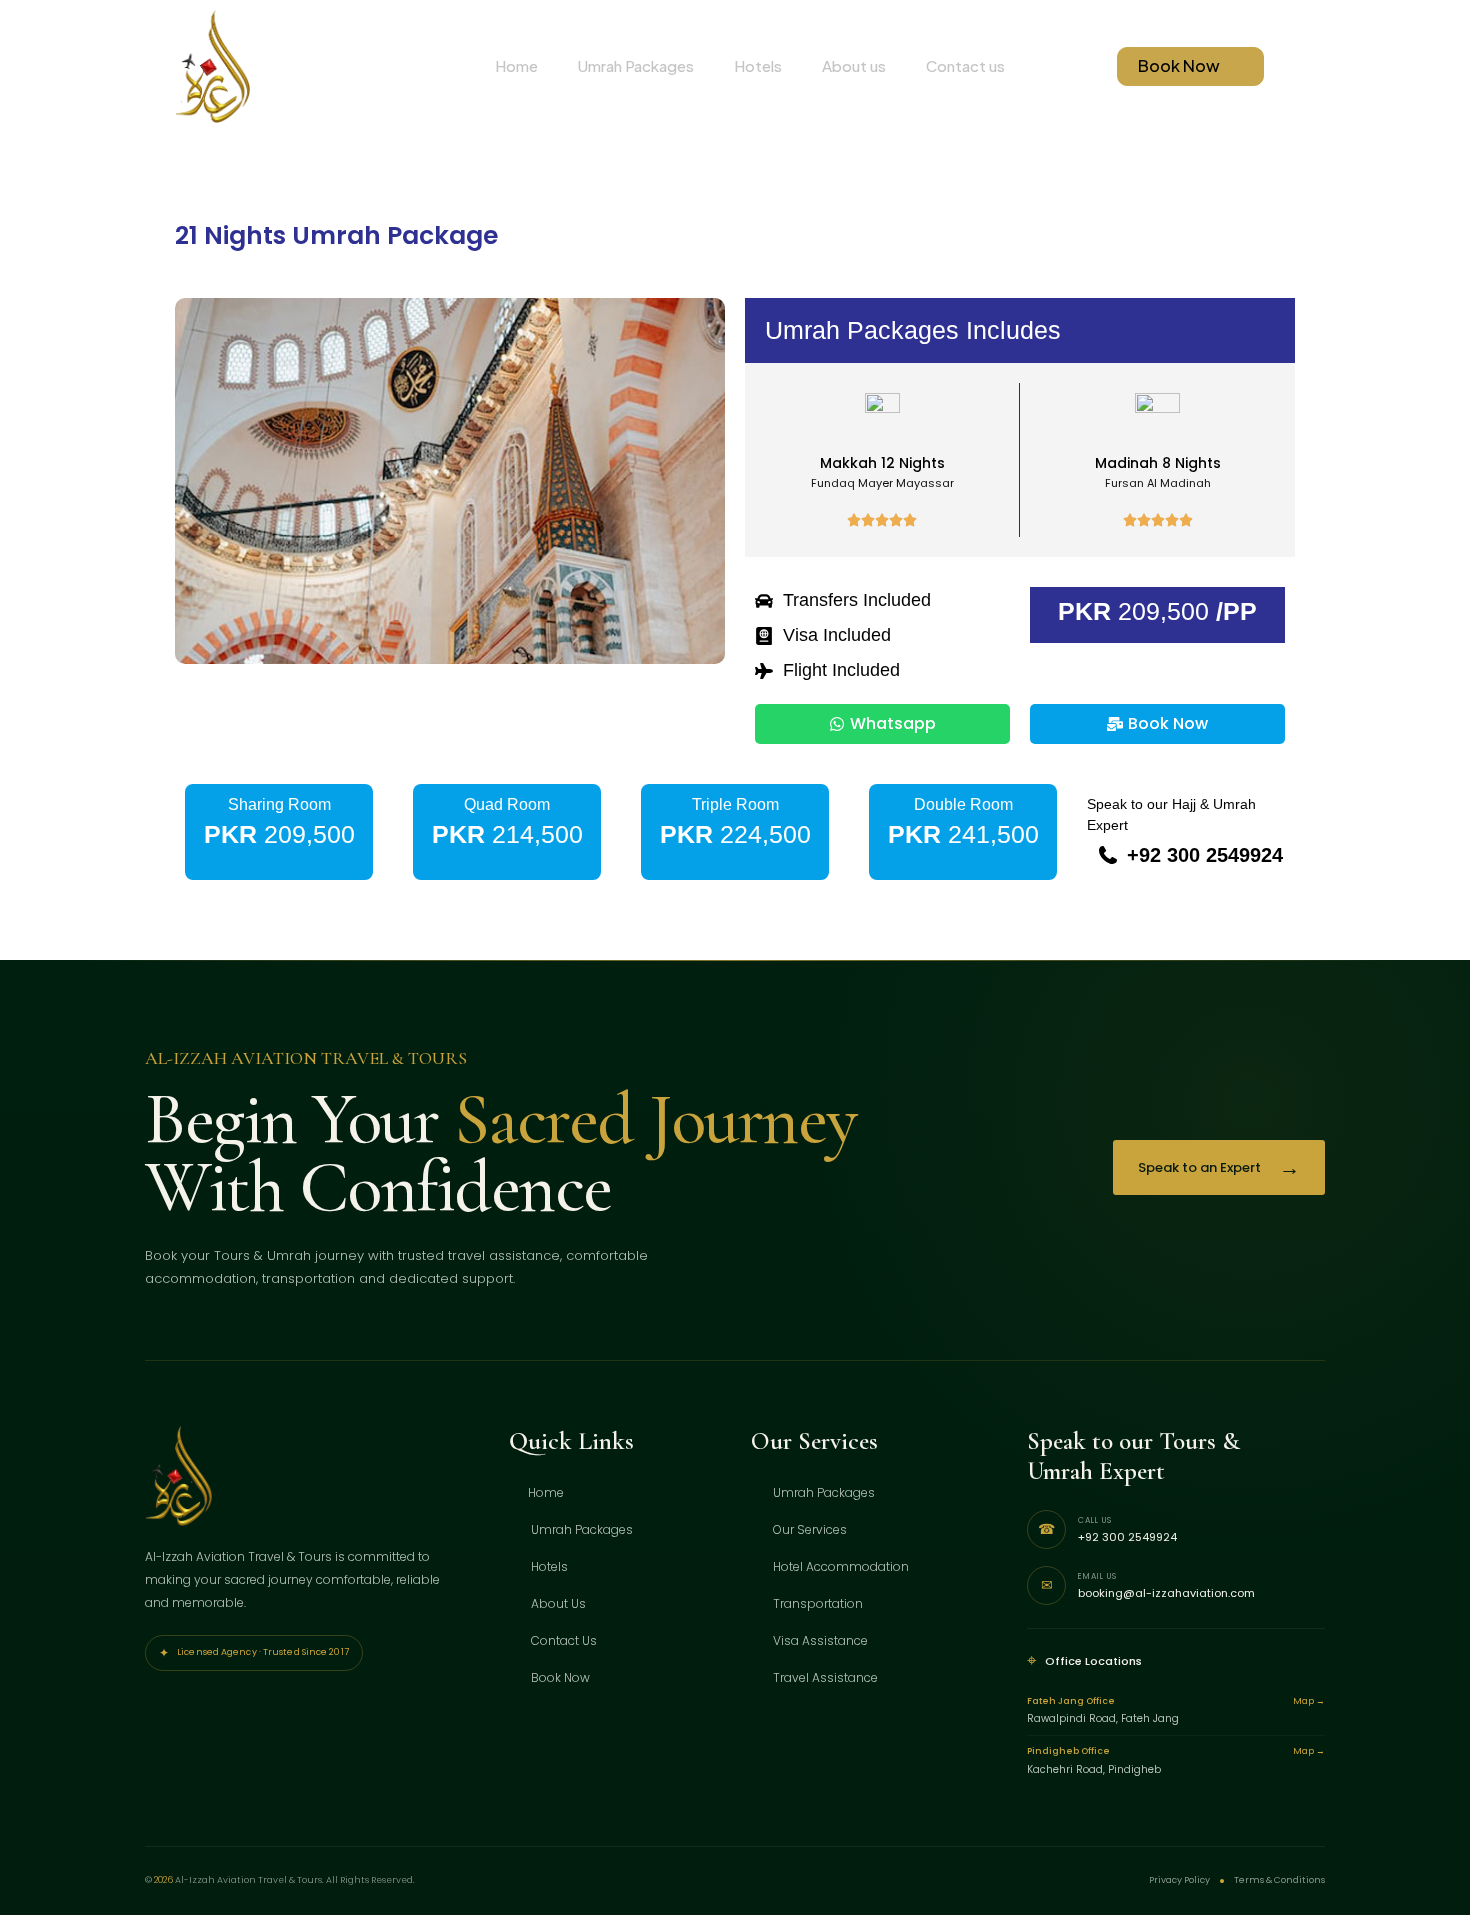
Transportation (816, 1603)
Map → (1309, 1701)
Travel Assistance (824, 1677)
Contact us (965, 65)
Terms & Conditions (1279, 1880)
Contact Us (562, 1640)
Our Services (808, 1529)
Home (516, 65)
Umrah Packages (636, 65)
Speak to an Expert (1219, 1167)
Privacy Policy (1179, 1880)
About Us (557, 1603)
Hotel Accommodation (839, 1566)
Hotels (758, 65)
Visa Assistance (819, 1640)
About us (854, 65)
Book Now (559, 1677)
